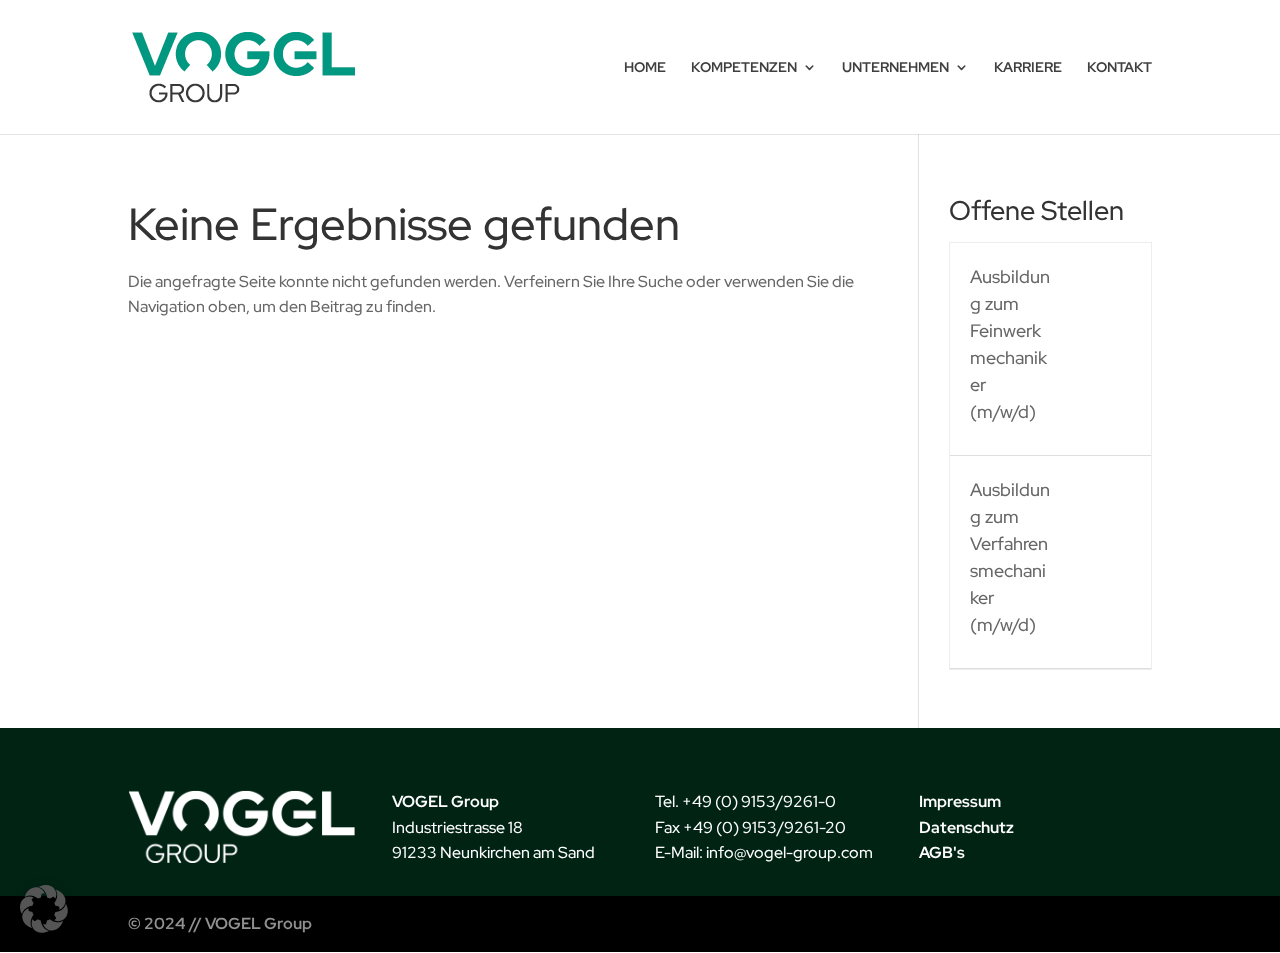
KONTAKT (1119, 68)
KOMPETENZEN (744, 68)
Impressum (960, 801)
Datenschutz (966, 827)
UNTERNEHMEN (895, 68)
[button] (44, 909)
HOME (645, 68)
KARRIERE (1028, 68)
